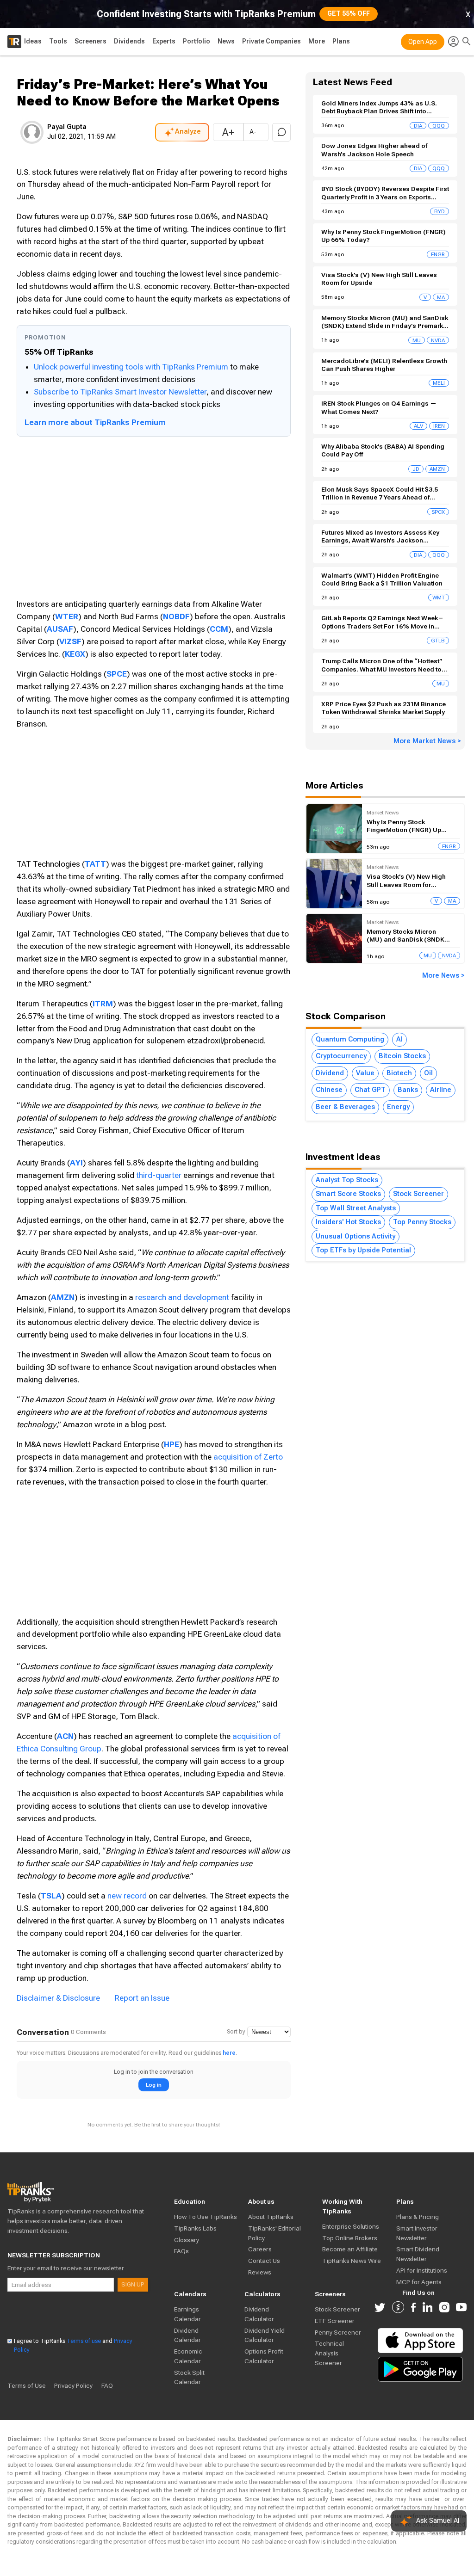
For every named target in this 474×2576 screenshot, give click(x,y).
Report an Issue (142, 1998)
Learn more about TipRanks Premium (95, 422)
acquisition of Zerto (248, 1457)
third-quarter (160, 1175)
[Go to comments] (281, 132)
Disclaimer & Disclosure (58, 1998)
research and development (182, 1297)
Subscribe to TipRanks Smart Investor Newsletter (120, 392)
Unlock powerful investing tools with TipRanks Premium (132, 367)
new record (127, 1896)
